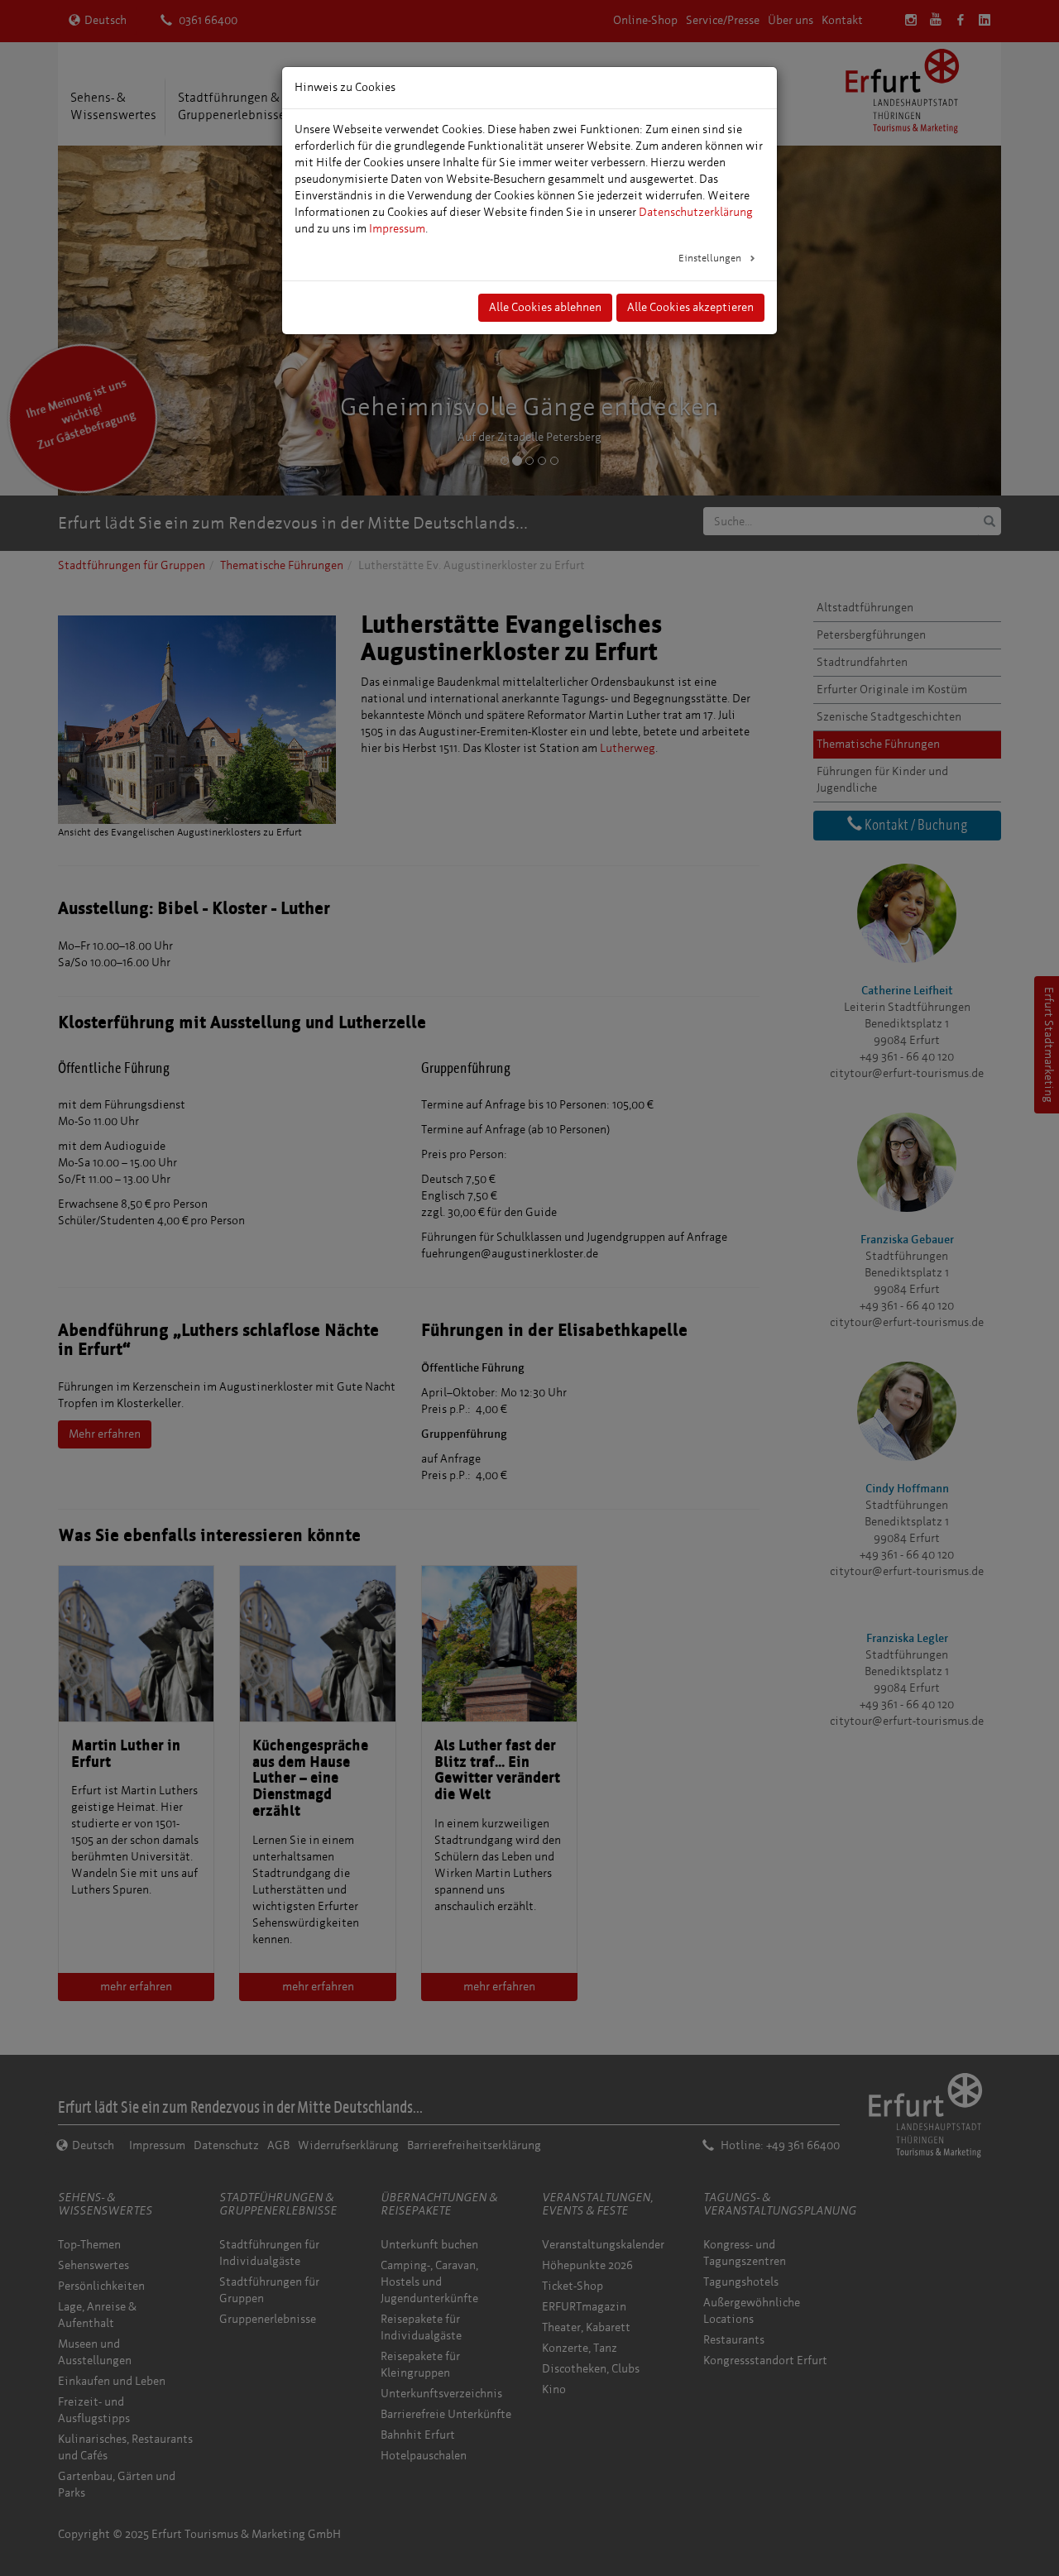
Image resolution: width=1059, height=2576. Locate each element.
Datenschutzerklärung (696, 212)
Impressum (397, 229)
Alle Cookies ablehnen (545, 307)
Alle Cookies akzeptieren (690, 307)
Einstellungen (711, 258)
